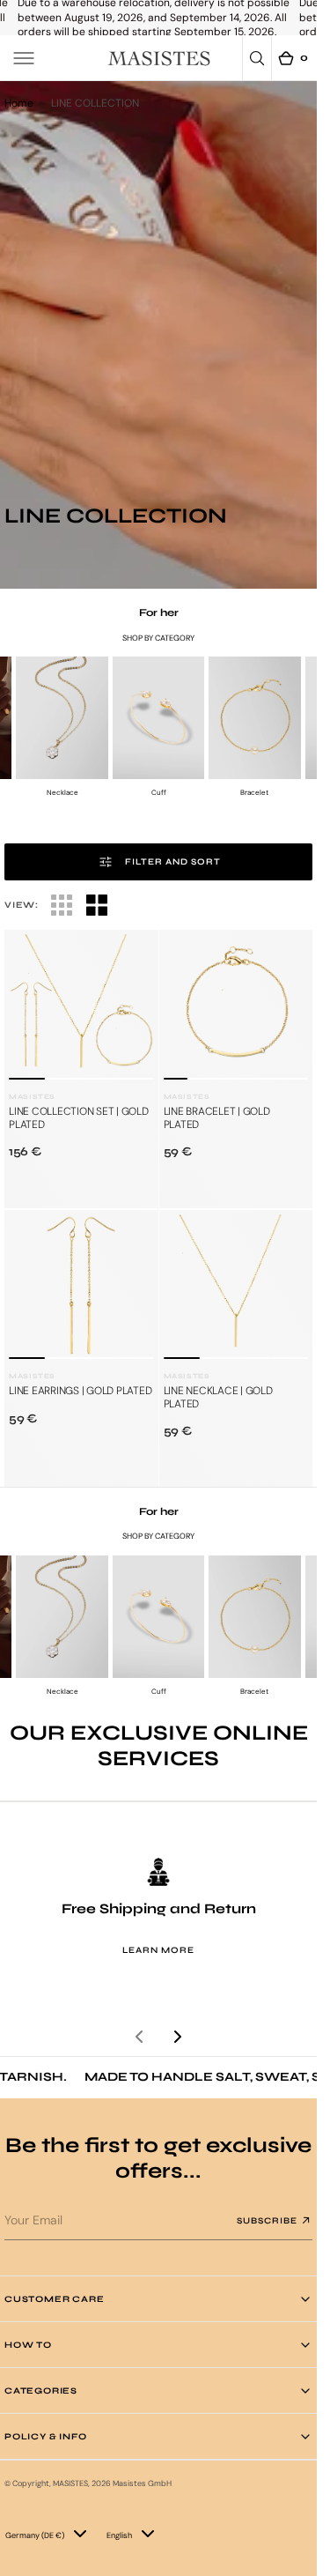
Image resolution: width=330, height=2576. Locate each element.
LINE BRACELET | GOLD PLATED (217, 1117)
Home (19, 103)
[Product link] (81, 1007)
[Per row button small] (97, 905)
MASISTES (70, 2483)
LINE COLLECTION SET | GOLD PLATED (79, 1117)
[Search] (257, 58)
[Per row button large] (62, 905)
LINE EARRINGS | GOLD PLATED (81, 1391)
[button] (24, 58)
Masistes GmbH (142, 2483)
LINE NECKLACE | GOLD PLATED (218, 1397)
